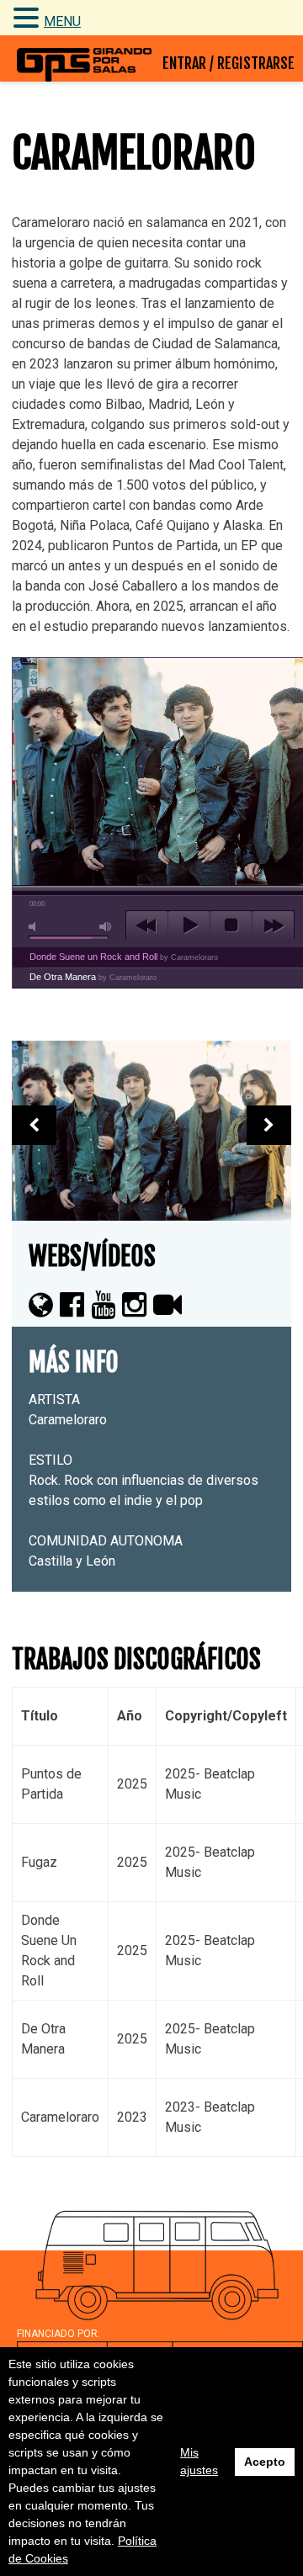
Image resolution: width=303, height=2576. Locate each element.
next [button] (273, 925)
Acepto (265, 2462)
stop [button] (231, 925)
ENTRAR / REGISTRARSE (229, 63)
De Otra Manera (93, 977)
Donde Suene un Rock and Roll (124, 957)
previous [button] (147, 925)
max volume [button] (106, 927)
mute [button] (35, 927)
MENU (62, 21)
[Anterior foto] (34, 1125)
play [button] (189, 925)
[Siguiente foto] (269, 1125)
